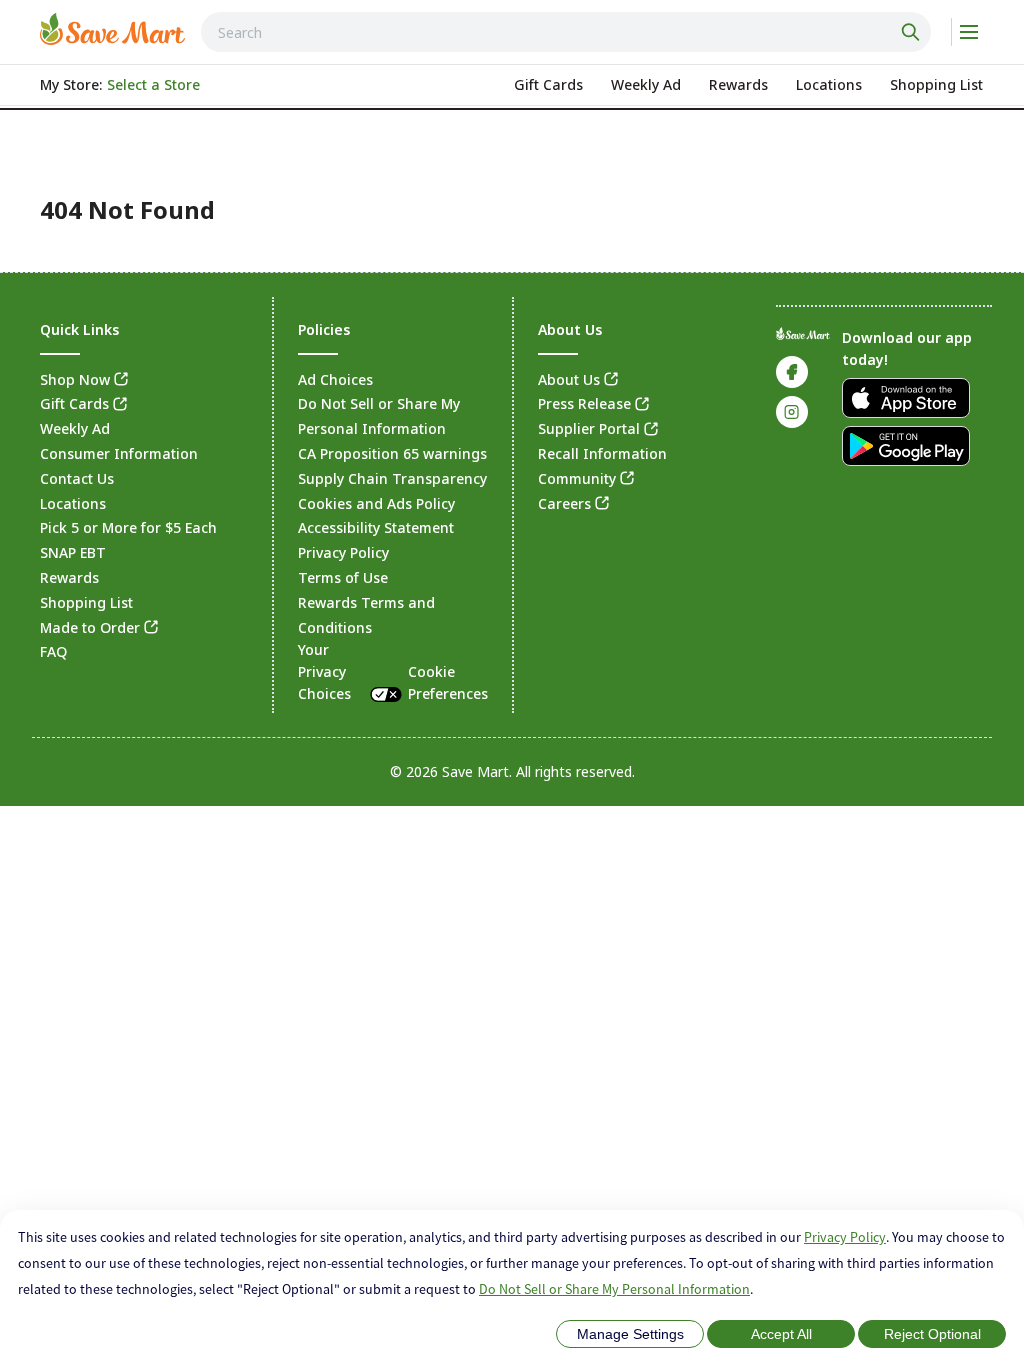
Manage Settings (630, 1334)
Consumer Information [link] (119, 453)
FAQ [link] (53, 651)
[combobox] (566, 32)
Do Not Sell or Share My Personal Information (614, 1289)
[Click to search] (913, 32)
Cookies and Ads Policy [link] (376, 503)
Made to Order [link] (90, 627)
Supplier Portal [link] (589, 428)
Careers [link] (564, 503)
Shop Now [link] (75, 379)
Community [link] (577, 478)
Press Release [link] (584, 403)
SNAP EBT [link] (73, 552)
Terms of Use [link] (343, 577)
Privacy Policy (845, 1237)
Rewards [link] (69, 577)
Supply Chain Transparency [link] (392, 478)
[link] (112, 29)
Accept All (781, 1334)
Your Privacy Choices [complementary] (393, 671)
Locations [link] (73, 503)
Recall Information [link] (602, 453)
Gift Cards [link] (74, 403)
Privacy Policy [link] (343, 552)
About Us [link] (569, 379)
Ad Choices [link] (335, 379)
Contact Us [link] (77, 478)
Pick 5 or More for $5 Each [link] (128, 527)
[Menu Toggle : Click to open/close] (967, 32)
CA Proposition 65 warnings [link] (392, 453)
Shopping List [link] (86, 602)
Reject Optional (932, 1334)
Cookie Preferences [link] (448, 682)
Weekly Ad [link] (75, 428)
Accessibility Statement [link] (376, 527)
